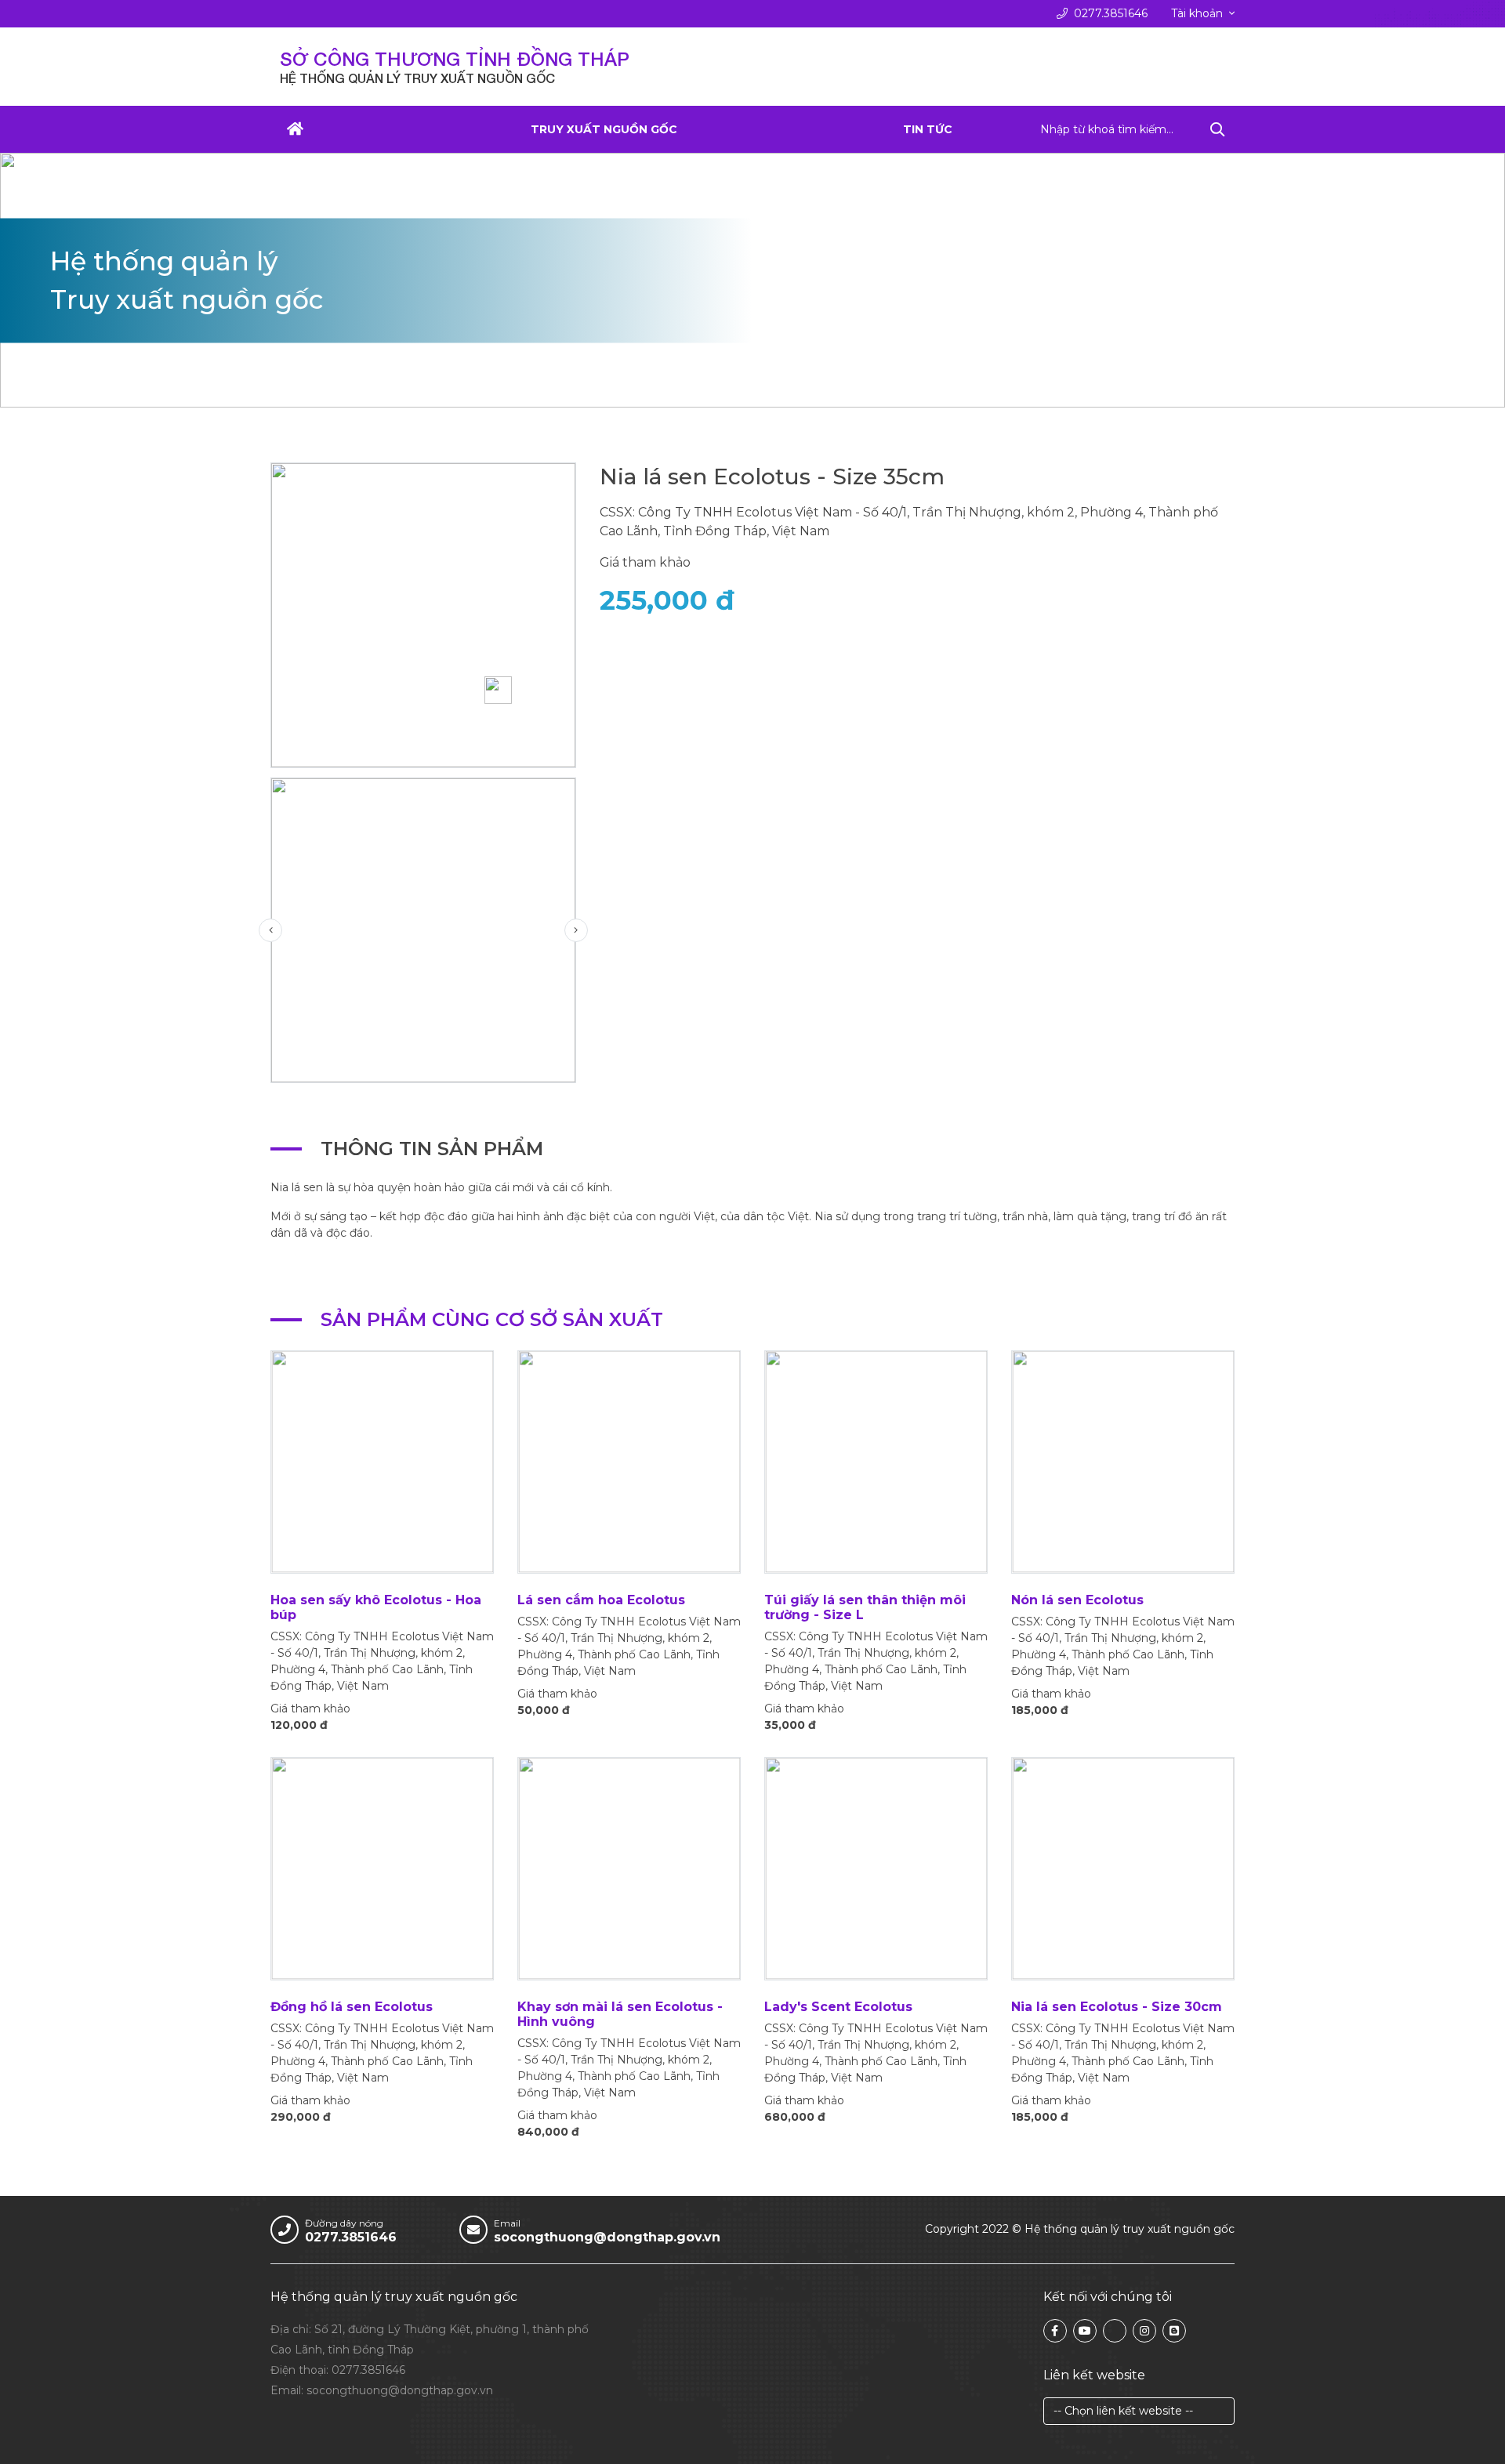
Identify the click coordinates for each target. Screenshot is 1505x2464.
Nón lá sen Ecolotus (1077, 1600)
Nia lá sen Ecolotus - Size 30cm (1117, 2007)
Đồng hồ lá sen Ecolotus (352, 2007)
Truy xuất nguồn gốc (604, 129)
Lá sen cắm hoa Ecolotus (601, 1600)
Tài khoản (1197, 13)
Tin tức (928, 129)
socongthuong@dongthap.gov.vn (607, 2237)
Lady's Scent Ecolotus (838, 2007)
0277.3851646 (1111, 13)
